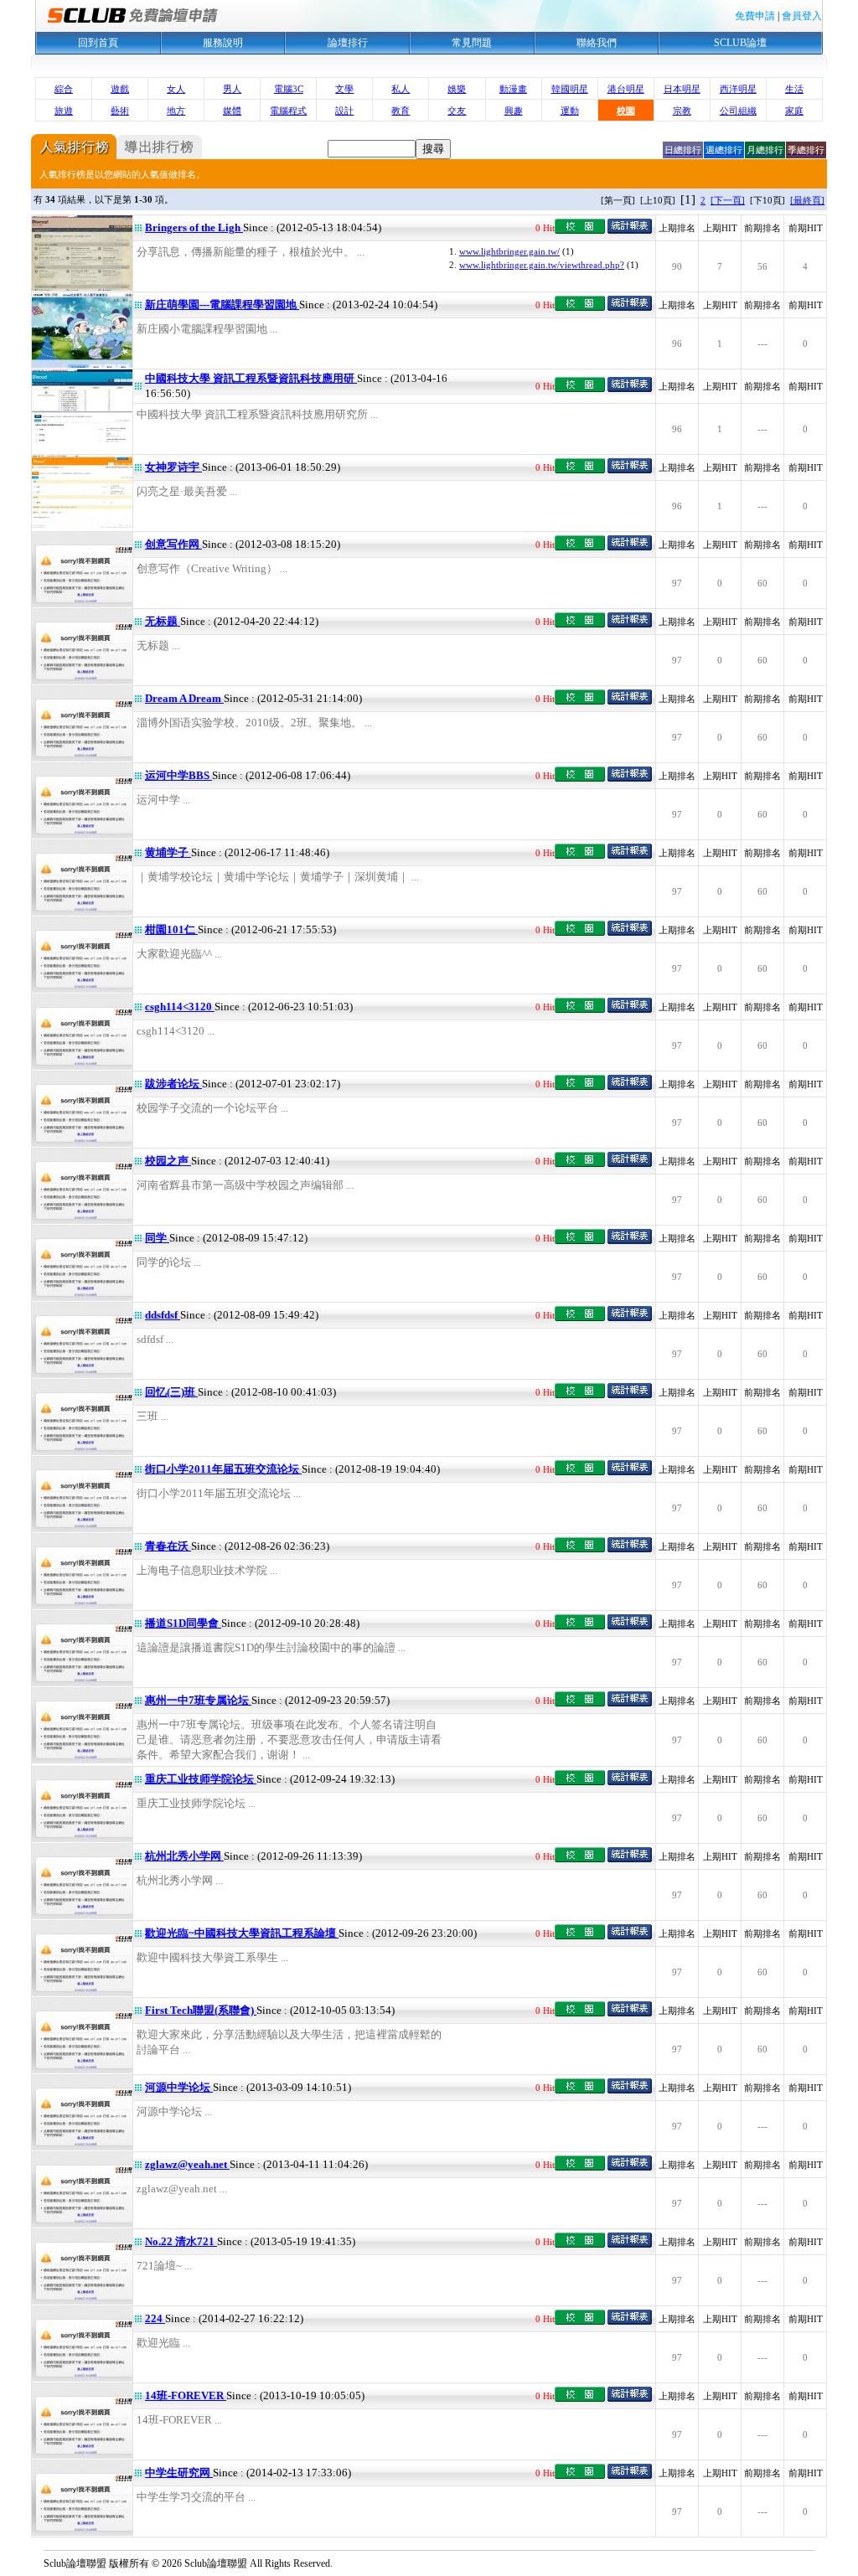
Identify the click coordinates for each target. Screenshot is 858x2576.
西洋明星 (738, 89)
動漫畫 (513, 89)
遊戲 (120, 89)
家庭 (794, 111)
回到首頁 (98, 43)
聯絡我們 (597, 43)
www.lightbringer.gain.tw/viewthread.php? (542, 265)
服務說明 (223, 43)
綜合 (64, 89)
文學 (344, 89)
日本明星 (682, 89)
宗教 (682, 111)
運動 (570, 111)
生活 (794, 89)
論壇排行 (348, 43)
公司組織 (738, 111)
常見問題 (472, 43)
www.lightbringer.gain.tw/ (509, 251)
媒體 (232, 111)
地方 (176, 111)
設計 (344, 111)
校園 (626, 111)
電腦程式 (288, 111)
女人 (176, 89)
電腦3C (289, 89)
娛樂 (457, 89)
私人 (401, 89)
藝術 (120, 111)
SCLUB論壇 (740, 43)
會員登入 (802, 16)
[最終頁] (807, 200)
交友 (457, 111)
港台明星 (626, 89)
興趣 (514, 111)
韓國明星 (570, 89)
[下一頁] (728, 200)
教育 (401, 111)
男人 (232, 89)
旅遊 (64, 111)
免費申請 (755, 16)
